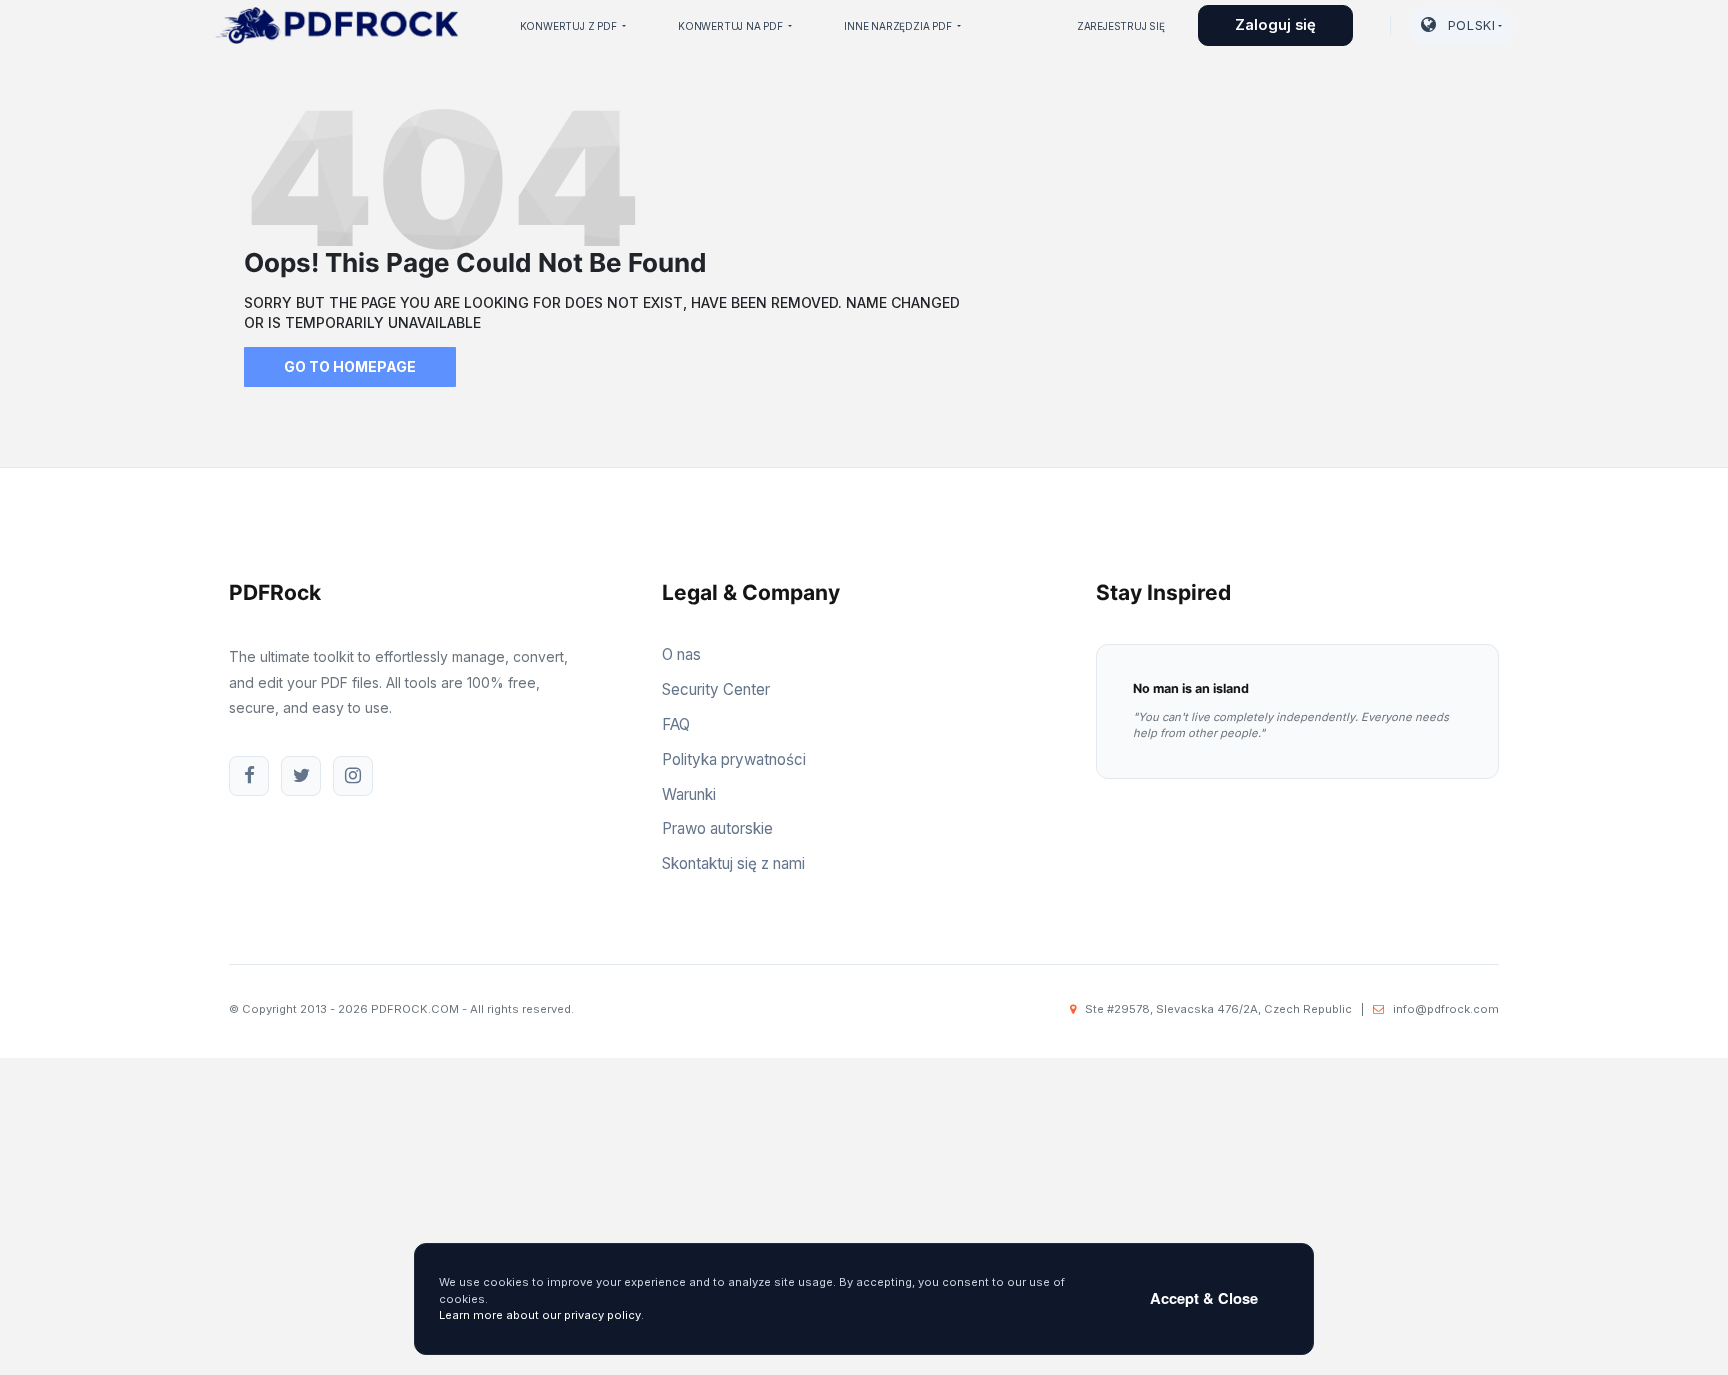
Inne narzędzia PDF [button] (899, 26)
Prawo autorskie (717, 828)
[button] (1461, 26)
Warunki (689, 794)
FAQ (676, 724)
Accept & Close (1204, 1298)
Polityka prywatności (734, 759)
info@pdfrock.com (1446, 1009)
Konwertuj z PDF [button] (570, 26)
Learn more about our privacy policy (540, 1315)
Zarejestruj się (1121, 26)
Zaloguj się (1275, 25)
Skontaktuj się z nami (733, 863)
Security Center (716, 689)
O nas (681, 654)
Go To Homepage (350, 366)
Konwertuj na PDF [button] (732, 26)
